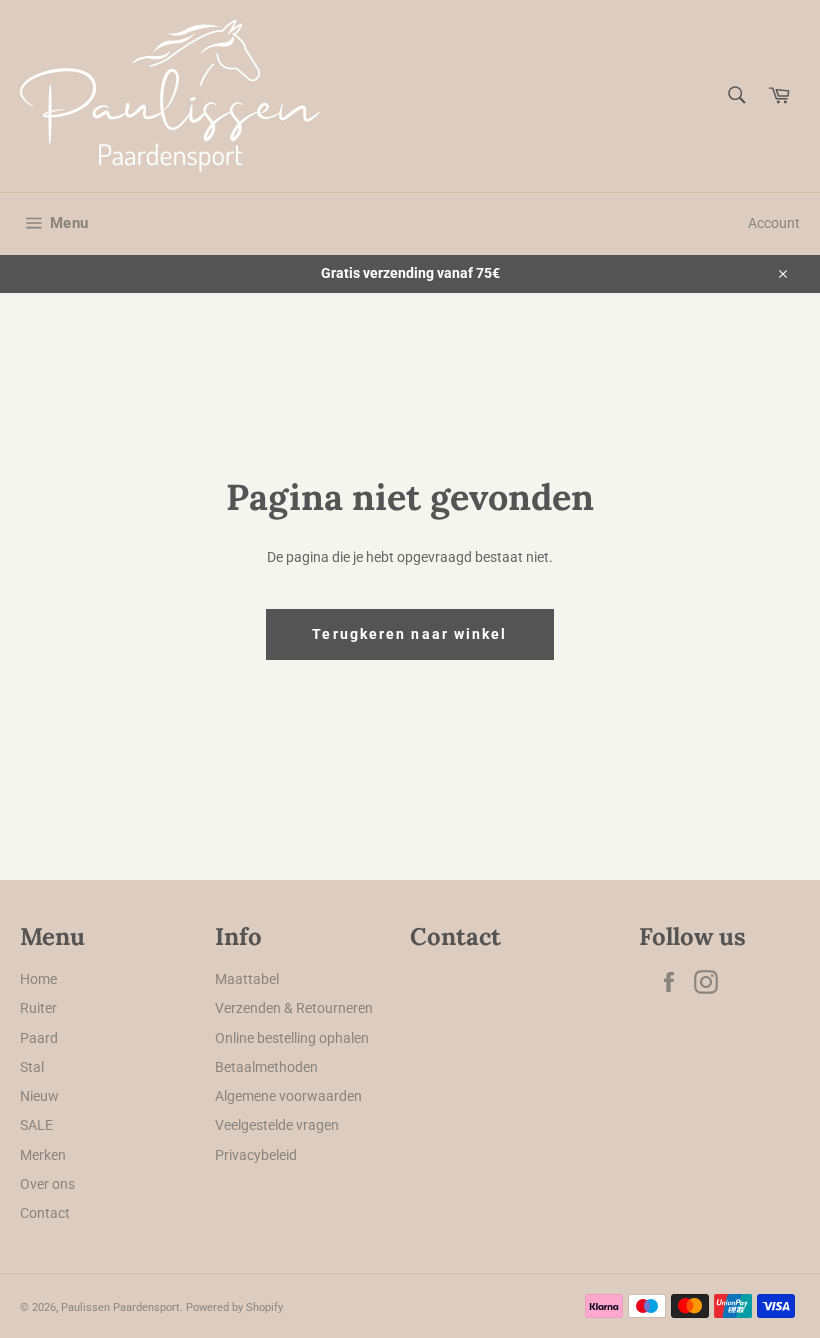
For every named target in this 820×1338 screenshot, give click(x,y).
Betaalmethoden (266, 1067)
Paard (39, 1038)
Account (774, 223)
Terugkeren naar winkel (409, 634)
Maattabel (247, 979)
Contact (45, 1213)
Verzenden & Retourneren (294, 1008)
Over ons (47, 1184)
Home (38, 979)
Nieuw (39, 1096)
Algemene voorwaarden (288, 1096)
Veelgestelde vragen (277, 1125)
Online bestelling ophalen (292, 1038)
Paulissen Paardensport (120, 1307)
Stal (32, 1067)
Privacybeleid (256, 1155)
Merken (43, 1155)
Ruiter (38, 1008)
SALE (36, 1125)
